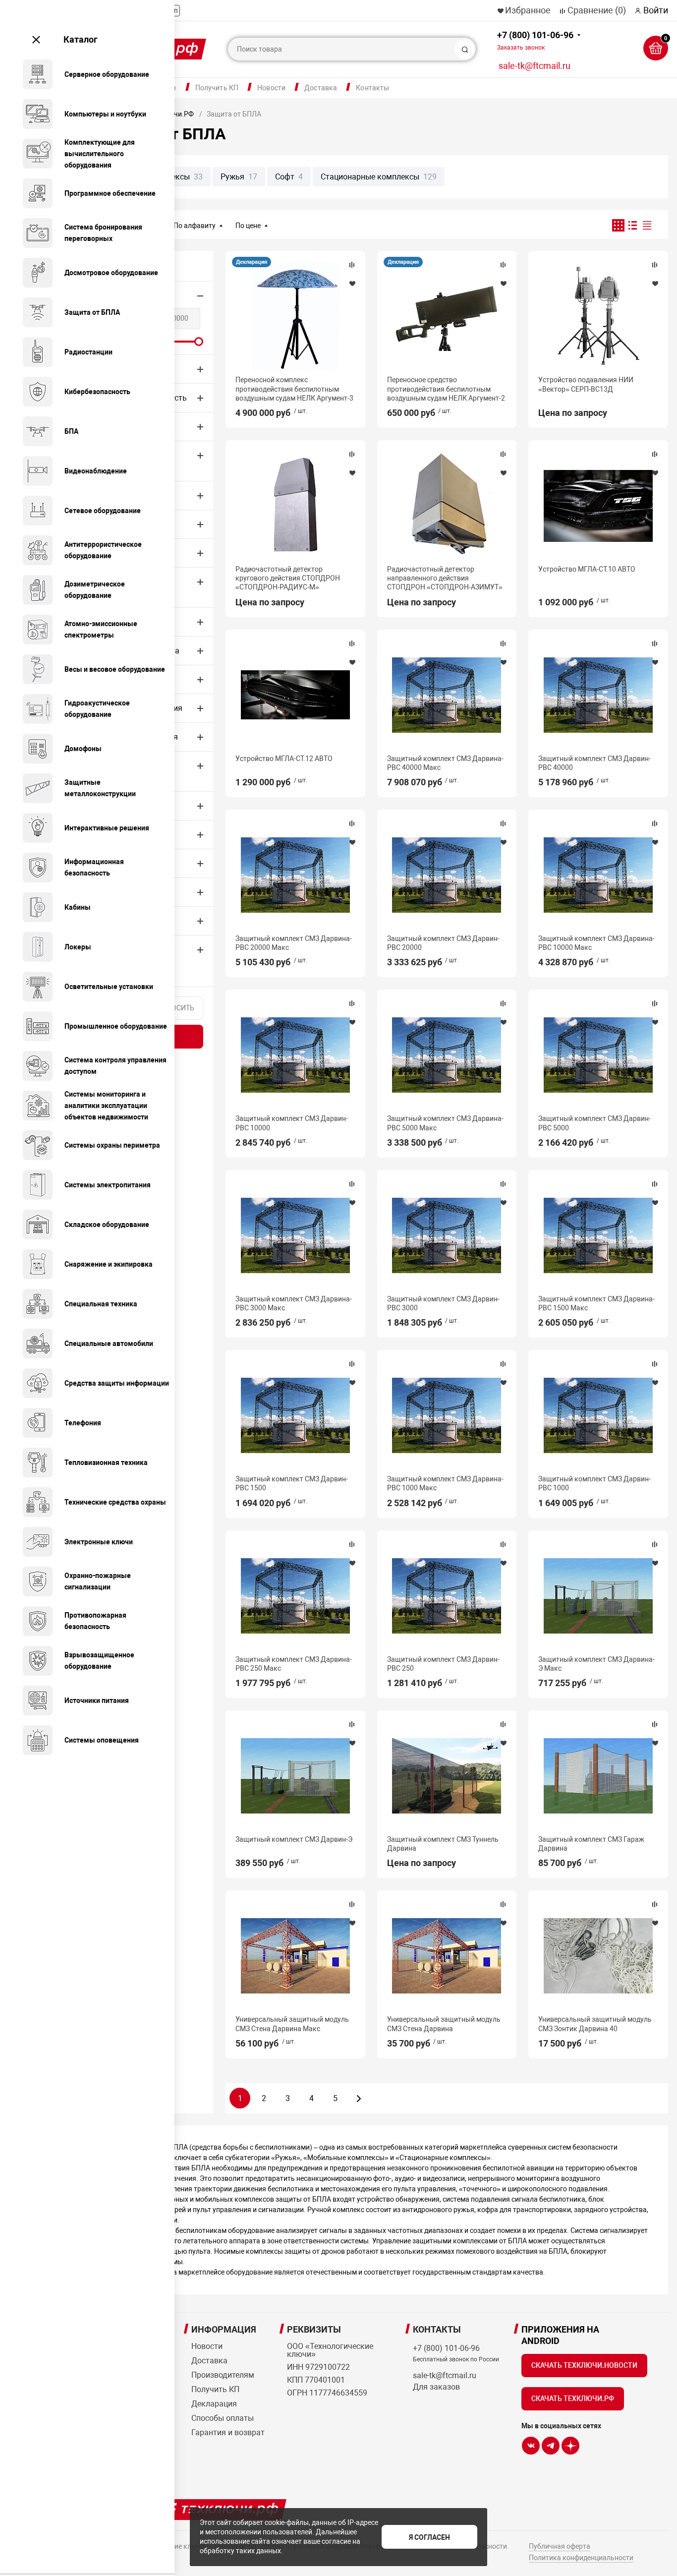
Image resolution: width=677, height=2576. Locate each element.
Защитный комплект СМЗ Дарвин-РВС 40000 (594, 763)
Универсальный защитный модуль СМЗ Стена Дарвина (444, 2024)
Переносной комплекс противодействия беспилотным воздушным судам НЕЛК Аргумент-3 (294, 389)
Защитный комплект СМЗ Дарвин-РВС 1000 (594, 1483)
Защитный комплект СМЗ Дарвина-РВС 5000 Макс (445, 1123)
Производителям (223, 2375)
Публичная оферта (560, 2546)
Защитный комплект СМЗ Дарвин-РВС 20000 (443, 943)
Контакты (372, 88)
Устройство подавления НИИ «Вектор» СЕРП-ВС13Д (586, 384)
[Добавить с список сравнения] (352, 265)
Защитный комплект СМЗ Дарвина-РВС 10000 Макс (596, 943)
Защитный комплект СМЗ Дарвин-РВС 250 (443, 1664)
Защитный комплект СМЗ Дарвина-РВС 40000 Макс (445, 763)
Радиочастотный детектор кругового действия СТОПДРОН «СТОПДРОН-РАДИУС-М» (288, 578)
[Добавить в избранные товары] (352, 283)
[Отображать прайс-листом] (647, 225)
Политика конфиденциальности (581, 2558)
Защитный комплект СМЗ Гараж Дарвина (591, 1844)
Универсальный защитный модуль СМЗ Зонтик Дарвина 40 (595, 2024)
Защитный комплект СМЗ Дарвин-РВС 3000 (443, 1303)
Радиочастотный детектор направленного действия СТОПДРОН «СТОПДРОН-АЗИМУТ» (445, 578)
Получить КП (217, 88)
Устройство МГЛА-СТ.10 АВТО (587, 569)
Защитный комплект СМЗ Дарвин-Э (294, 1839)
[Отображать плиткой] (618, 225)
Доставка (321, 88)
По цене (248, 226)
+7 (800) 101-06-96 (535, 40)
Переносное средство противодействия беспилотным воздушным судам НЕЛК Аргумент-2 (446, 389)
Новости (271, 88)
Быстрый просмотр (295, 316)
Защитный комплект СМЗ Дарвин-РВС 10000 (292, 1123)
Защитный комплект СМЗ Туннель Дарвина (443, 1844)
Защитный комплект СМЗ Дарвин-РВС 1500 (292, 1483)
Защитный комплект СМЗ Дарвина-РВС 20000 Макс (294, 943)
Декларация (252, 262)
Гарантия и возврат (228, 2432)
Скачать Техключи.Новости (584, 2365)
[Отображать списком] (633, 225)
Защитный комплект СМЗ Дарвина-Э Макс (596, 1664)
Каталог (81, 39)
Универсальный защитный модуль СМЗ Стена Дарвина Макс (292, 2024)
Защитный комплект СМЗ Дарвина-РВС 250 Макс (294, 1664)
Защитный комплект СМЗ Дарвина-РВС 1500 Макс (596, 1303)
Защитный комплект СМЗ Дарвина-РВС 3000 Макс (294, 1303)
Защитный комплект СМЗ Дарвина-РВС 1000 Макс (445, 1483)
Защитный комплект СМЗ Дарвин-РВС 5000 (594, 1123)
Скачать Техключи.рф (573, 2399)
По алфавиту (195, 226)
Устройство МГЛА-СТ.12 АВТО (284, 759)
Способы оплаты (223, 2418)
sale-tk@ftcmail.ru (535, 66)
